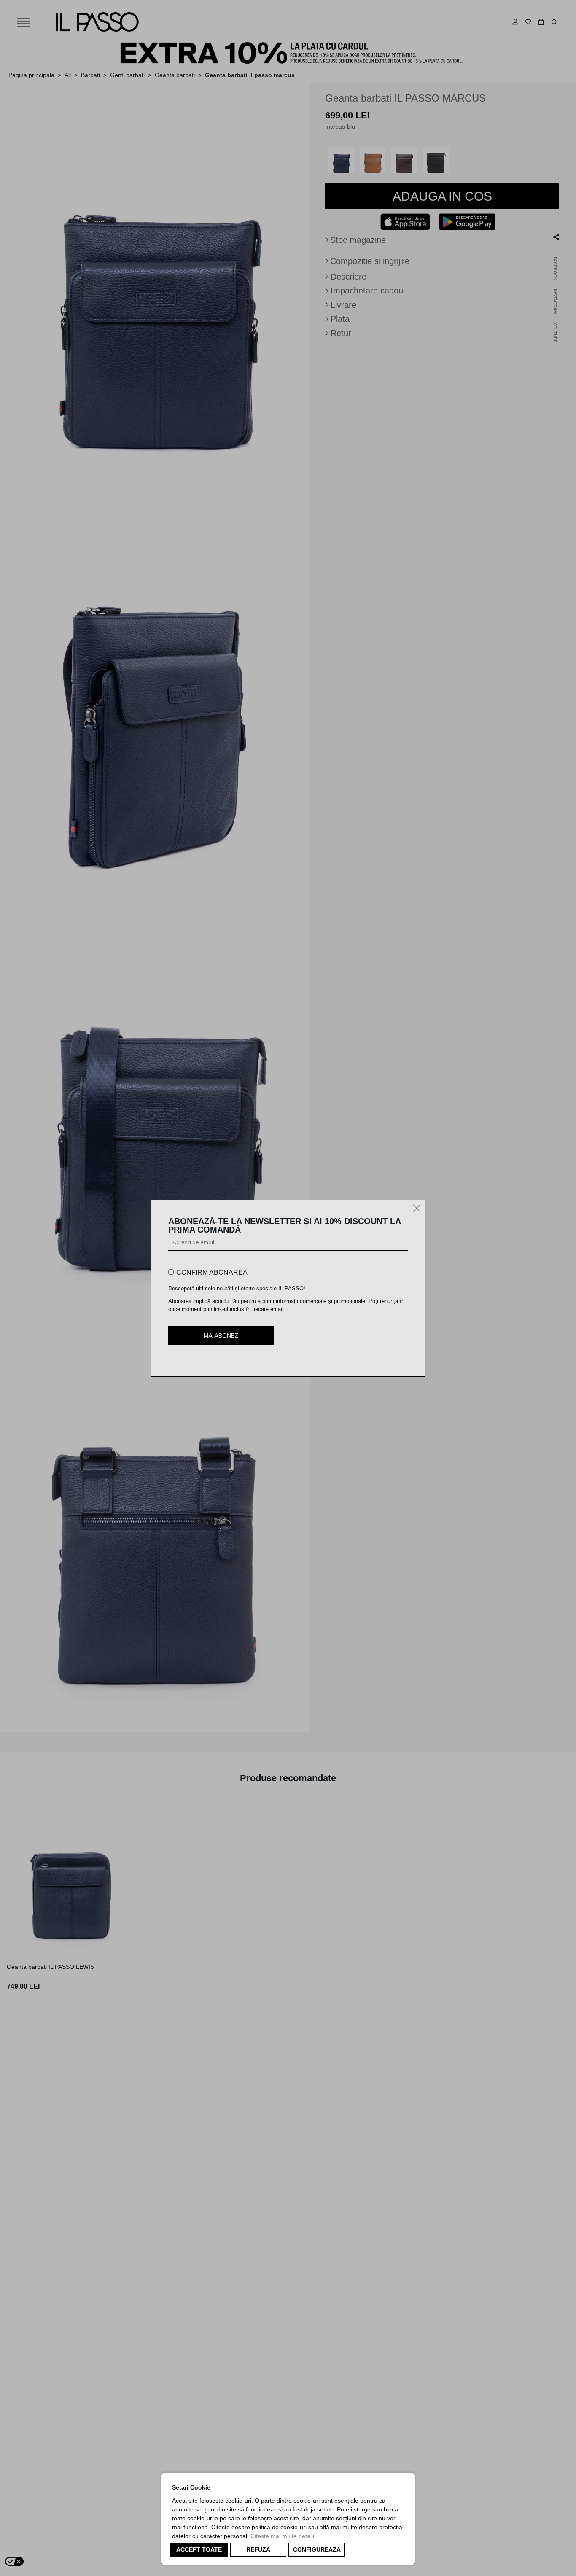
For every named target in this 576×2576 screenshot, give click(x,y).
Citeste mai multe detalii (282, 2536)
